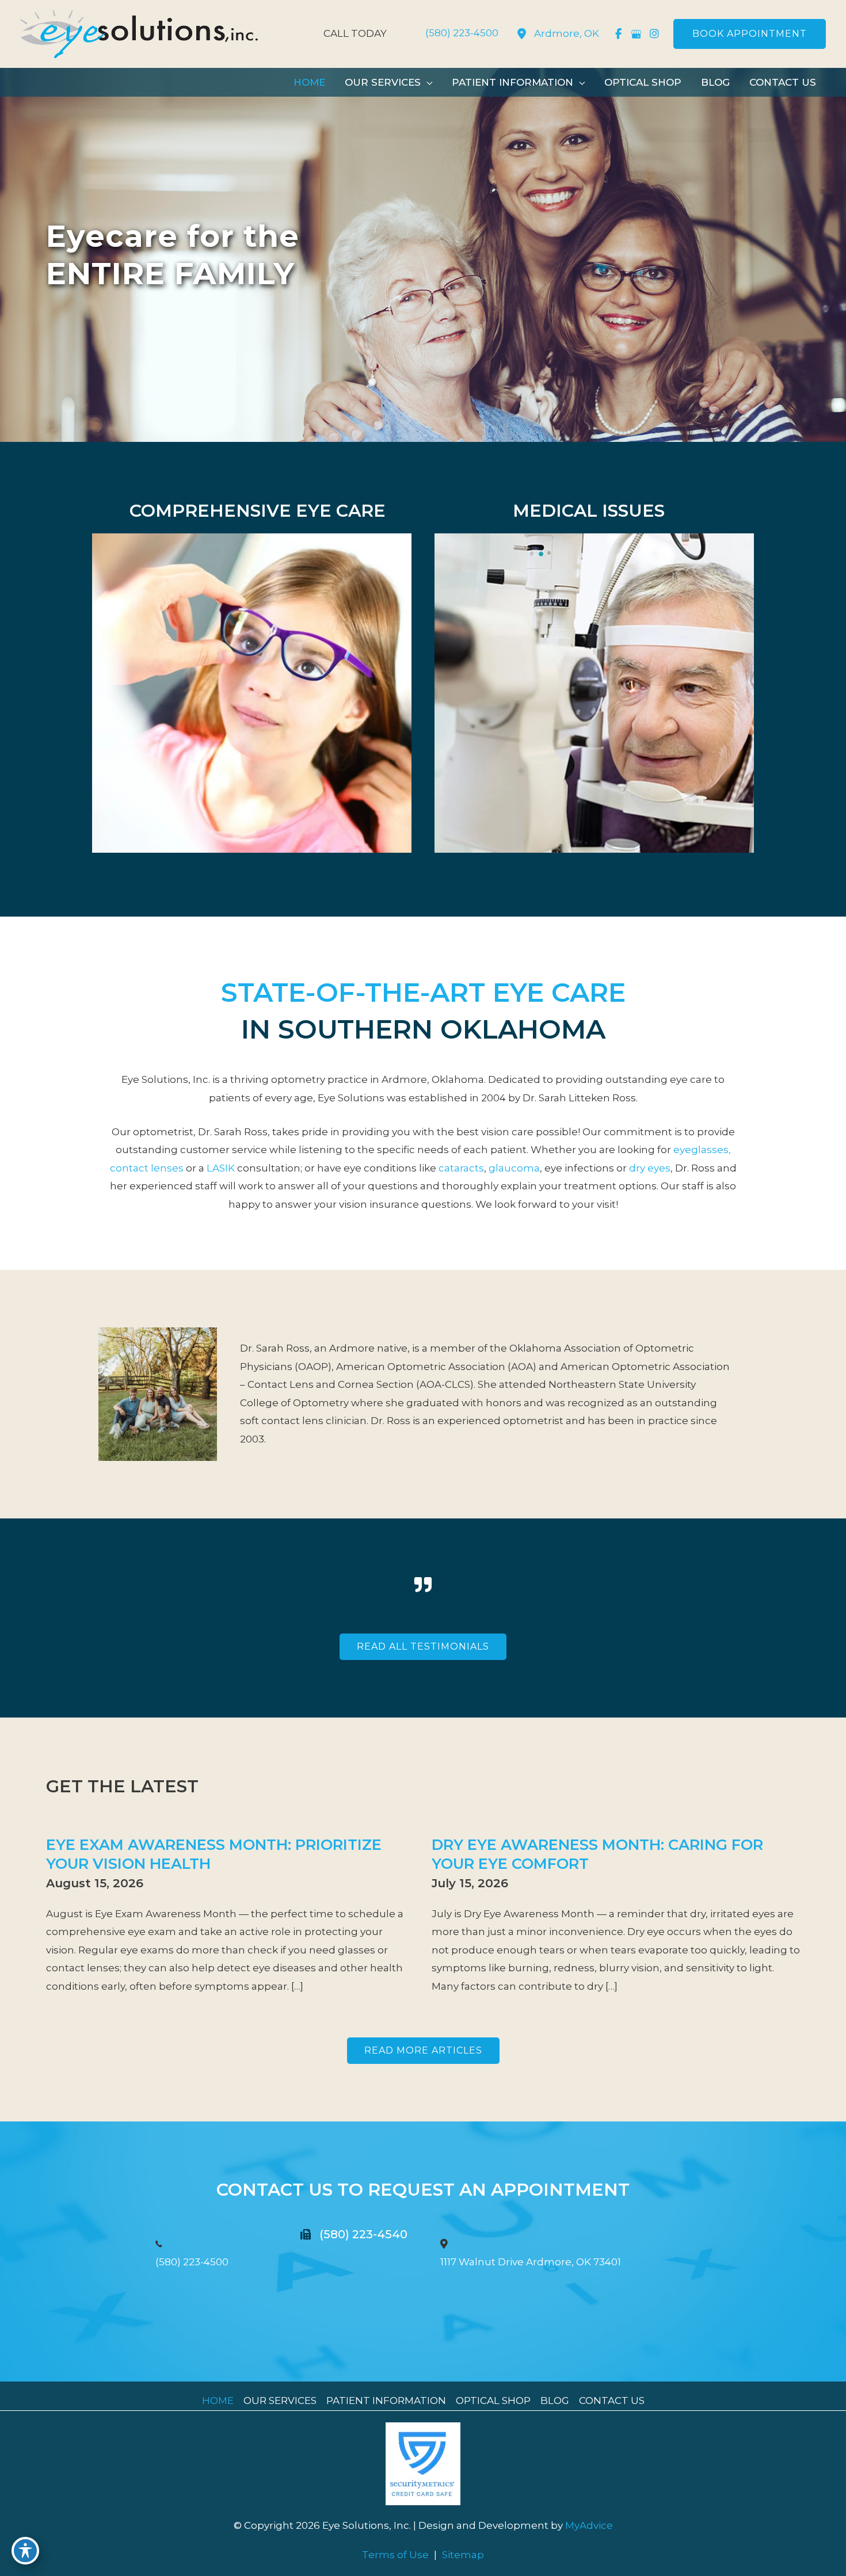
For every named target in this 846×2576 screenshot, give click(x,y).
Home (218, 2401)
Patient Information (386, 2401)
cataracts (461, 1168)
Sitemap (463, 2555)
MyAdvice (588, 2525)
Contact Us (612, 2401)
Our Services (280, 2401)
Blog (555, 2401)
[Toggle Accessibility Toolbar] (25, 2551)
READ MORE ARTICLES (423, 2050)
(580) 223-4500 (192, 2262)
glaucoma (514, 1168)
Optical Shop (493, 2401)
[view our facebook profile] (618, 34)
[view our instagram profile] (654, 34)
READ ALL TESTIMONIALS (423, 1646)
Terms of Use (395, 2555)
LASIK (221, 1168)
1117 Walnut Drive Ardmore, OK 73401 (531, 2262)
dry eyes (650, 1168)
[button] (750, 34)
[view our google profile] (636, 34)
